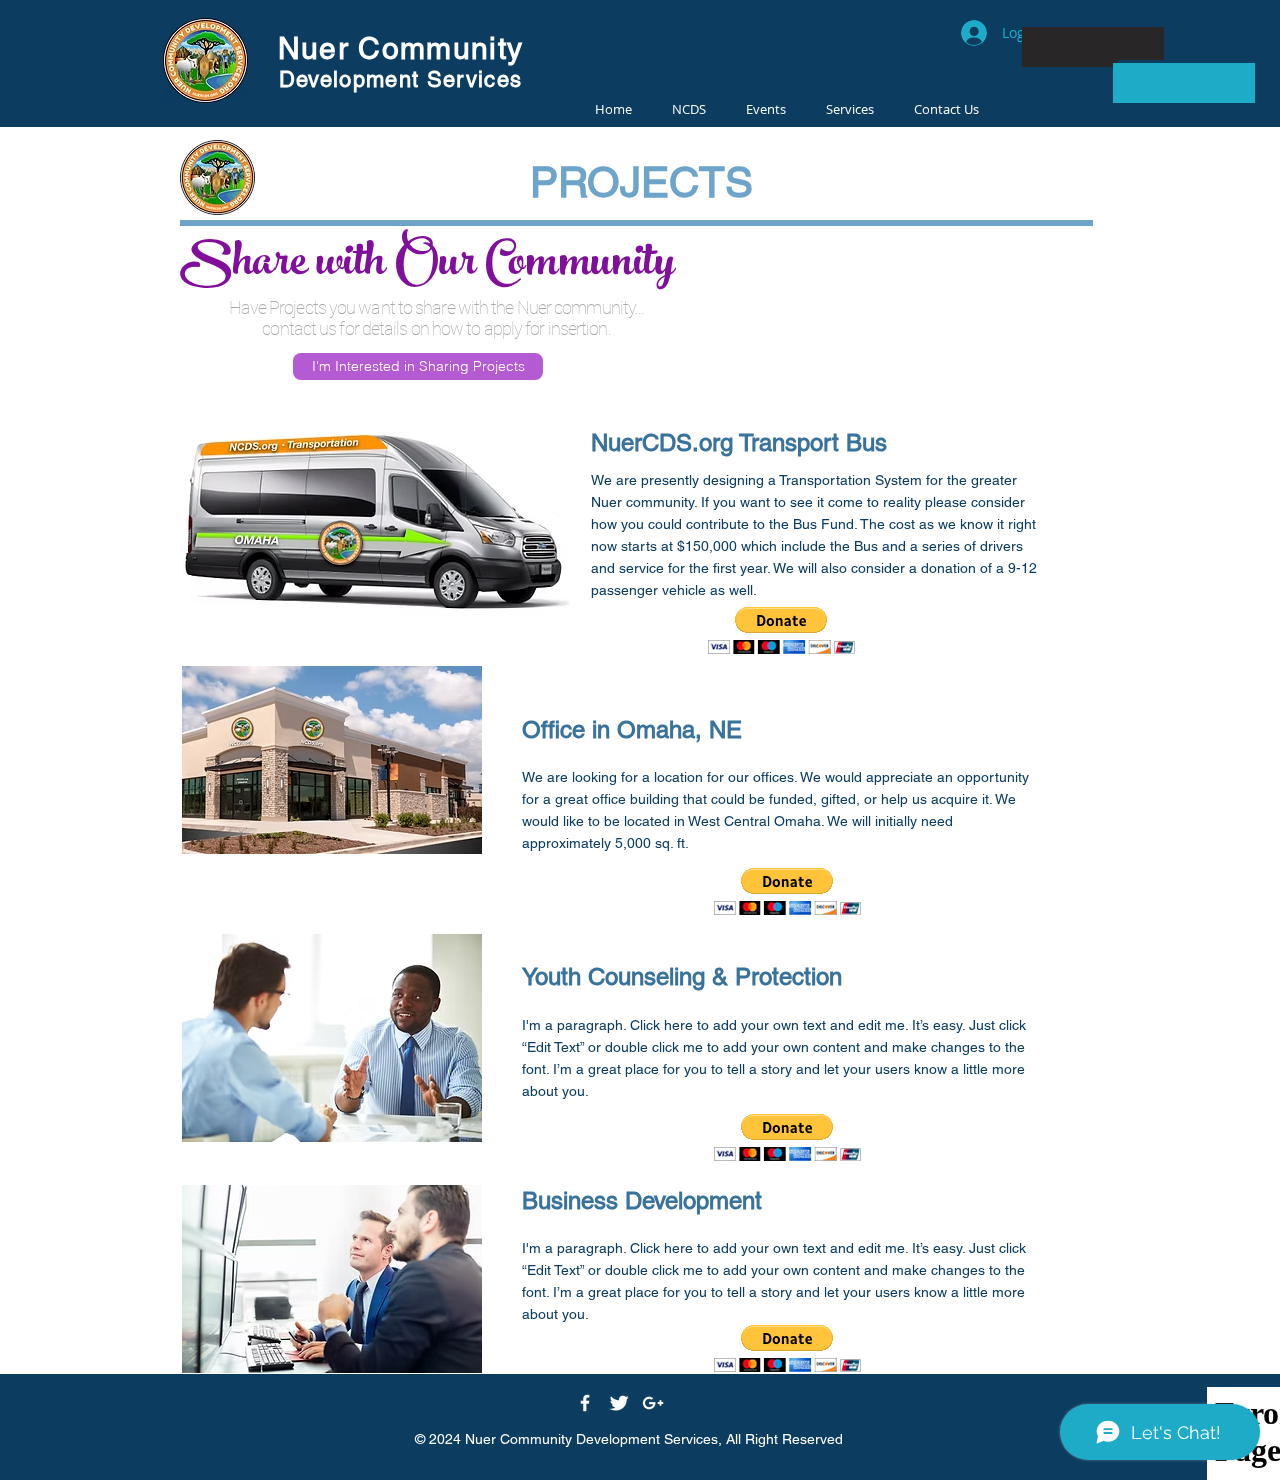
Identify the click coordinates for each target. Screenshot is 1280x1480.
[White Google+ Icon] (653, 1403)
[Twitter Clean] (619, 1403)
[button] (781, 630)
